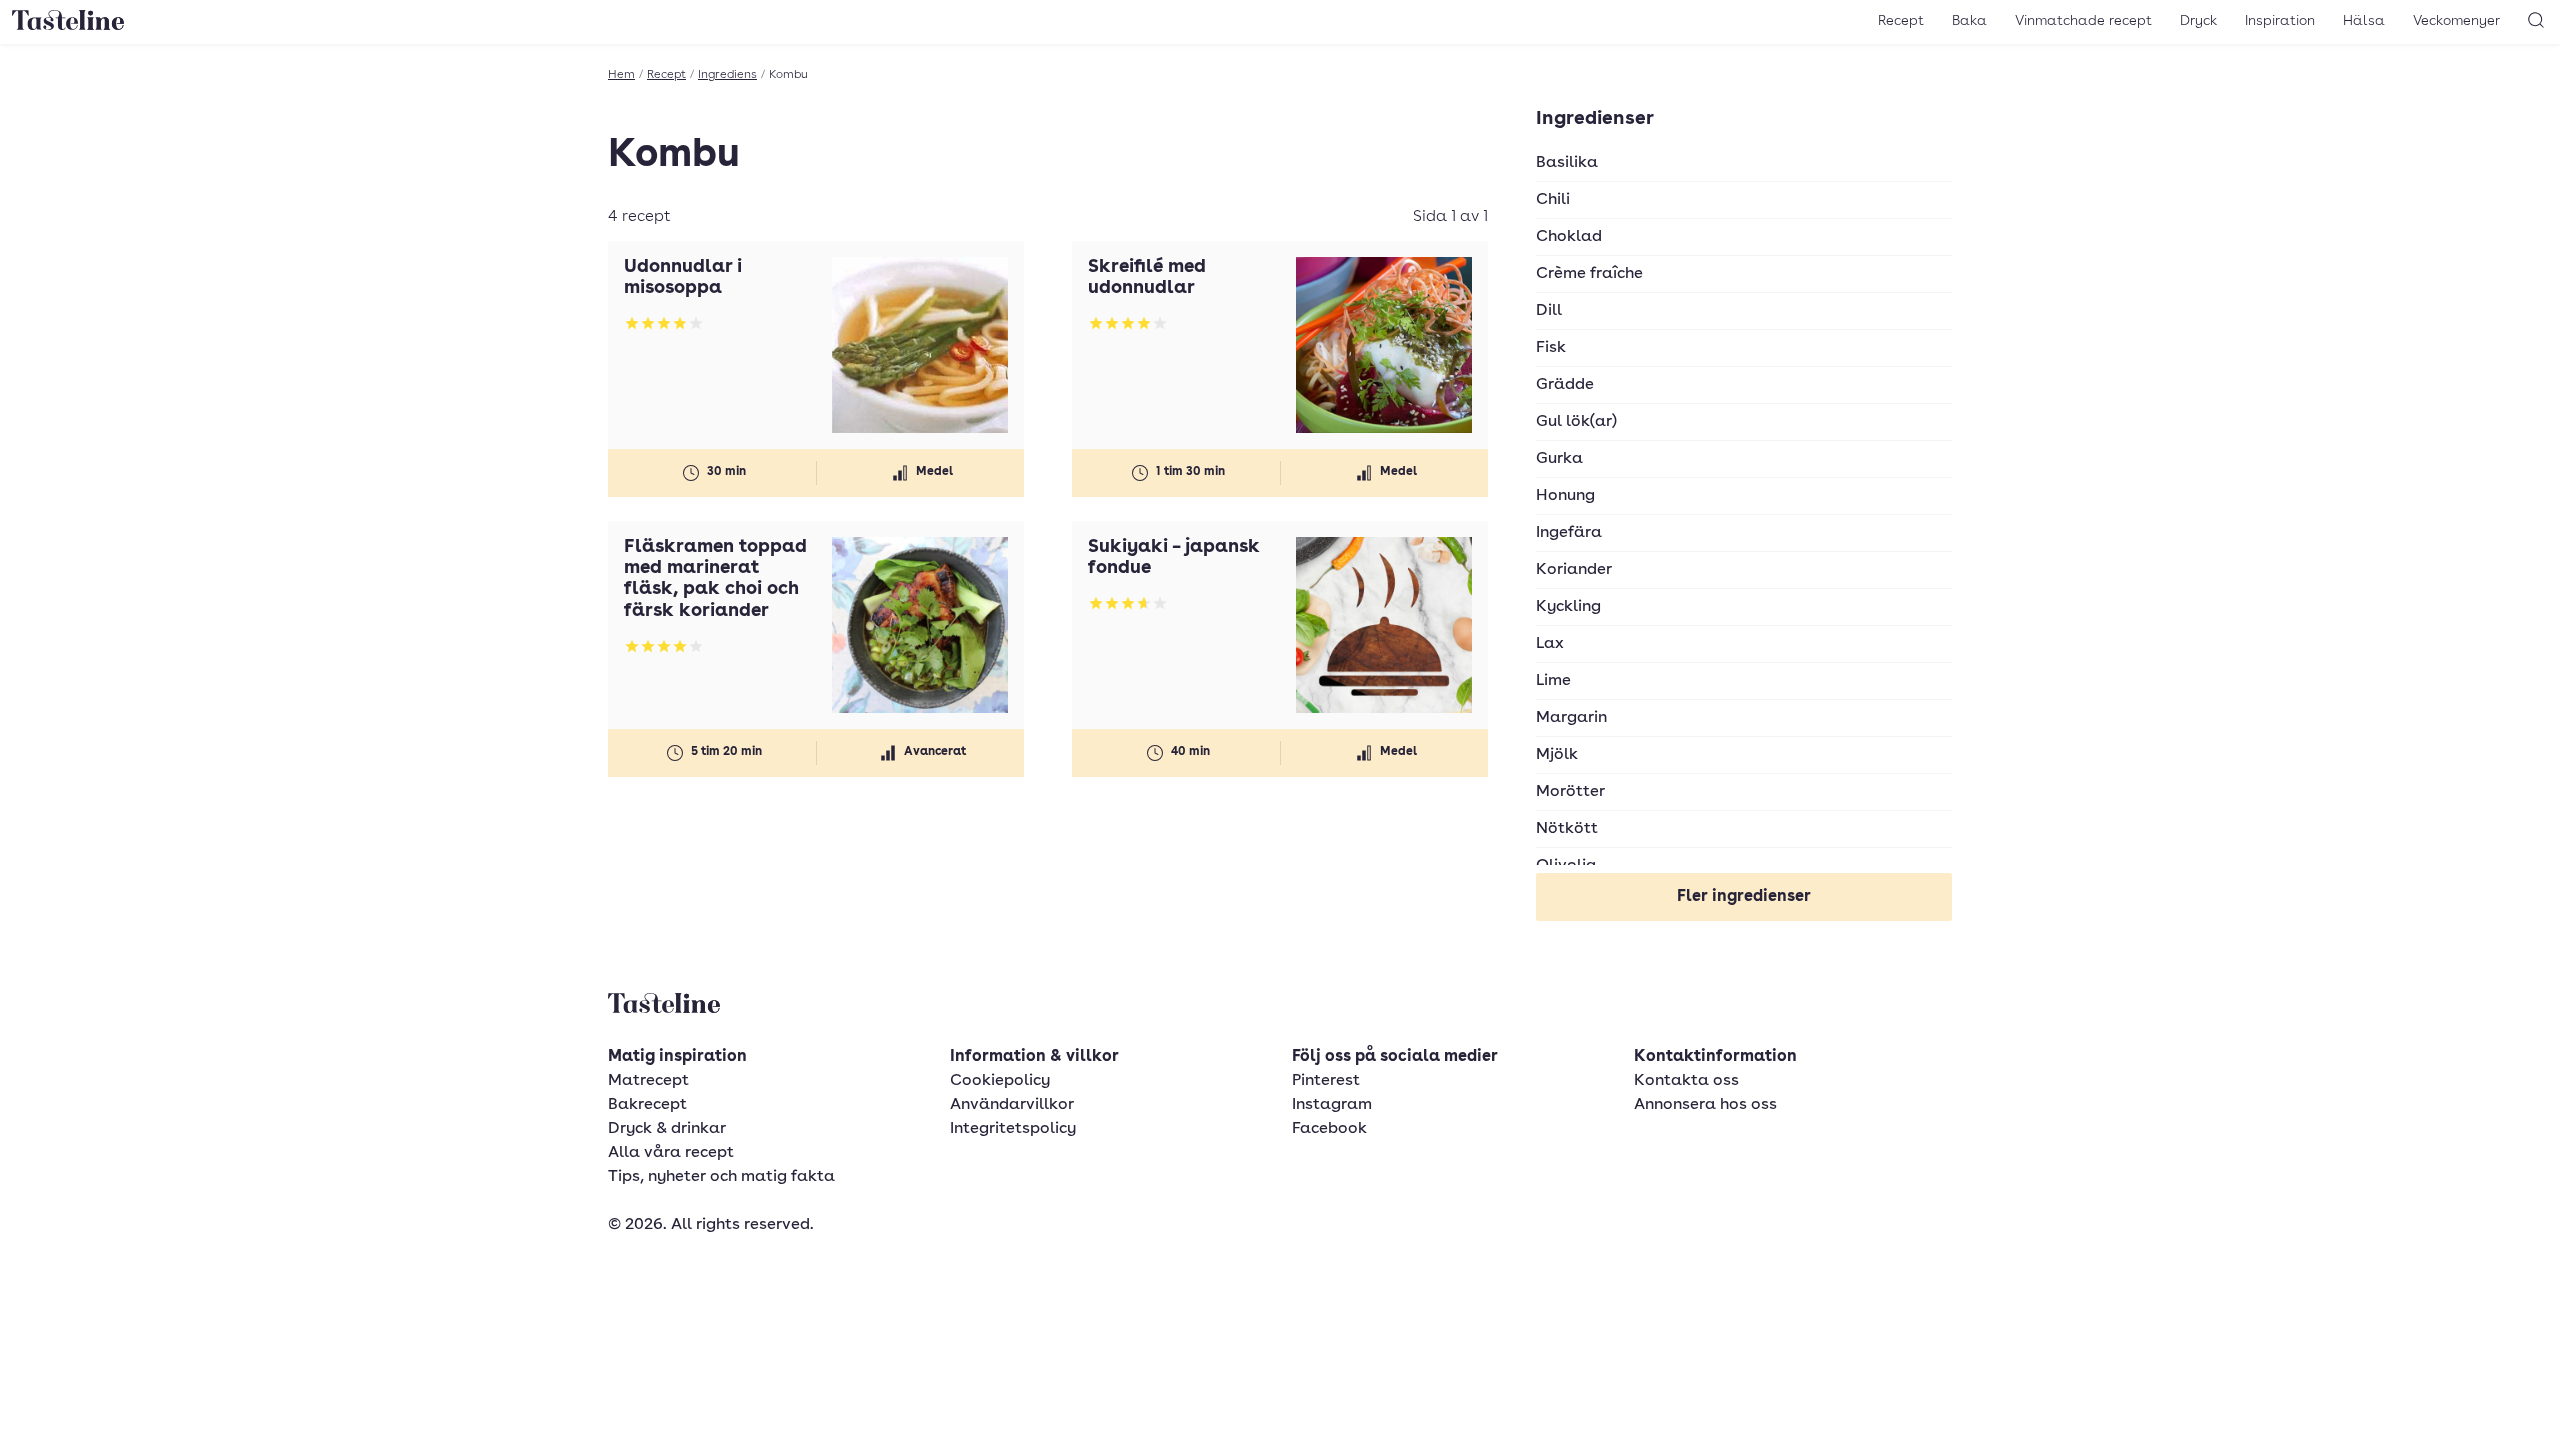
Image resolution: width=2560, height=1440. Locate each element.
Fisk (1551, 348)
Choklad (1569, 237)
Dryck (2198, 21)
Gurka (1559, 459)
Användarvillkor (1012, 1105)
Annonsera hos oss (1705, 1105)
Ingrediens (727, 75)
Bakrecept (647, 1105)
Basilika (1567, 163)
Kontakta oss (1686, 1081)
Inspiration (2280, 21)
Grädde (1565, 385)
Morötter (1570, 792)
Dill (1549, 311)
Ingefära (1569, 533)
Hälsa (2364, 21)
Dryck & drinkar (667, 1129)
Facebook (1329, 1129)
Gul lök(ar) (1576, 422)
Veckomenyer (2456, 21)
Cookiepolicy (1000, 1081)
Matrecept (648, 1081)
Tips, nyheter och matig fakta (721, 1177)
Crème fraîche (1589, 274)
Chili (1553, 200)
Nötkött (1567, 829)
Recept (1901, 21)
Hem (621, 75)
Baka (1969, 21)
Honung (1565, 496)
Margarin (1571, 718)
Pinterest (1326, 1081)
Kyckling (1568, 607)
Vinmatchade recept (2083, 21)
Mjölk (1557, 755)
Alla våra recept (671, 1153)
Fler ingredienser (1744, 897)
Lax (1550, 644)
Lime (1553, 681)
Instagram (1332, 1105)
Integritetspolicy (1013, 1129)
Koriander (1574, 570)
